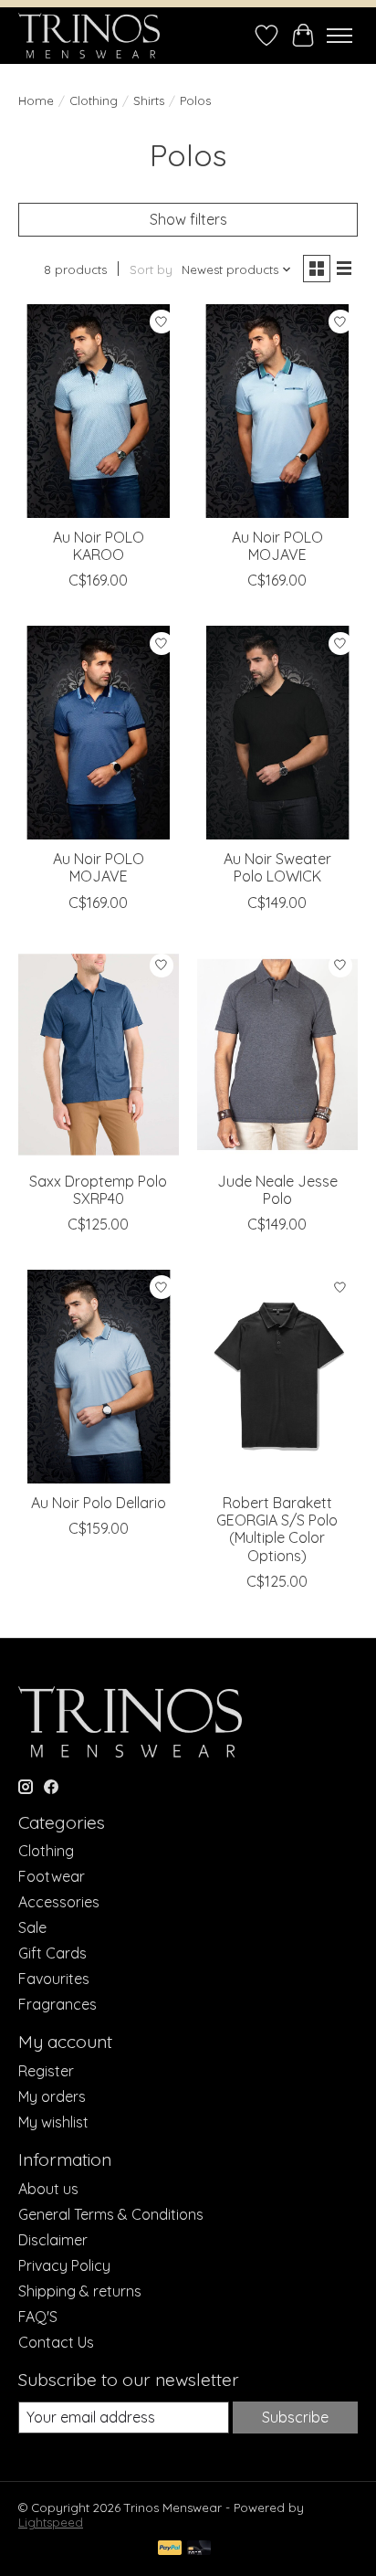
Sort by (151, 269)
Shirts (149, 100)
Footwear (52, 1876)
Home (36, 100)
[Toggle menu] (339, 36)
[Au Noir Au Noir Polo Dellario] (99, 1377)
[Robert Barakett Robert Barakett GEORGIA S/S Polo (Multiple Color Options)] (277, 1377)
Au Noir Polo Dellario (99, 1503)
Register (46, 2071)
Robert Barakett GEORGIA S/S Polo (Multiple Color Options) (277, 1529)
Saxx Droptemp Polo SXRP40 (98, 1190)
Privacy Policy (64, 2265)
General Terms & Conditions (111, 2214)
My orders (52, 2096)
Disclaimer (53, 2240)
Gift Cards (52, 1953)
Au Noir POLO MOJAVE (277, 546)
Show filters (188, 219)
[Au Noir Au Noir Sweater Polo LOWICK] (277, 733)
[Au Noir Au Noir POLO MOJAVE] (277, 411)
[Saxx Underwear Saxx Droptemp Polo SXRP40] (99, 1055)
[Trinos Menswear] (89, 36)
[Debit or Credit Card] (199, 2549)
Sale (32, 1927)
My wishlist (53, 2122)
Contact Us (56, 2342)
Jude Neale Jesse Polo (277, 1190)
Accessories (59, 1902)
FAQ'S (38, 2317)
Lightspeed (51, 2522)
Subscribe (295, 2417)
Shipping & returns (80, 2291)
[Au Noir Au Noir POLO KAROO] (99, 411)
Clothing (94, 100)
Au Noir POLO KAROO (99, 546)
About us (48, 2189)
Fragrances (57, 2004)
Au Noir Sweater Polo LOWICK (277, 867)
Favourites (54, 1979)
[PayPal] (170, 2549)
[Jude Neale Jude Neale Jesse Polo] (277, 1055)
